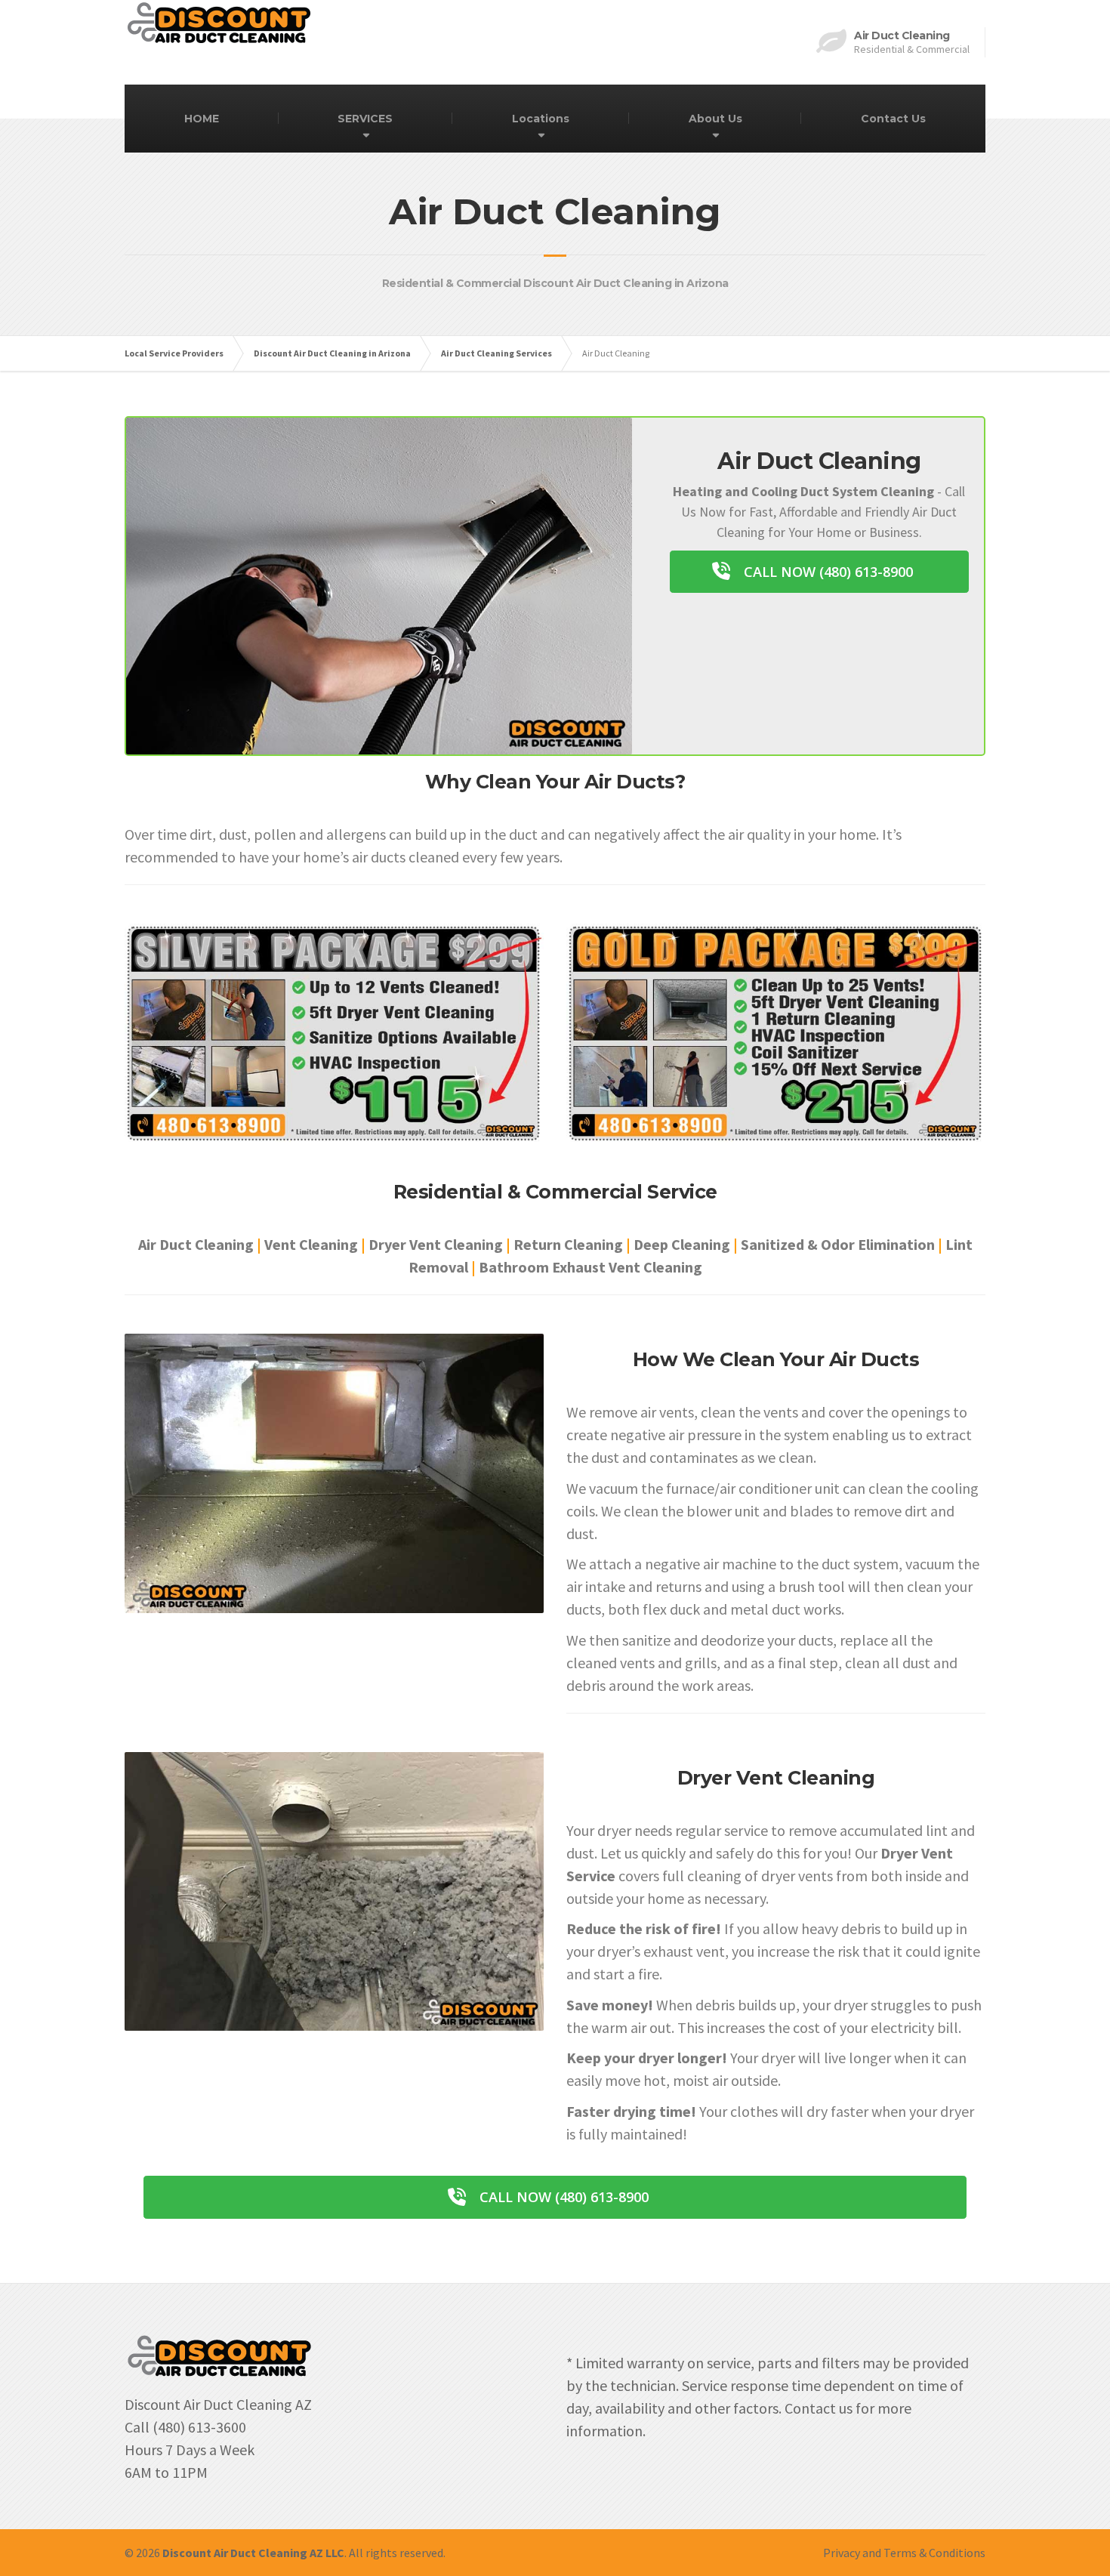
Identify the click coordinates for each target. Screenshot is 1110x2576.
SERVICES (365, 119)
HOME (202, 119)
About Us (715, 119)
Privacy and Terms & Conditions (904, 2553)
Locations (541, 119)
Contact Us (893, 119)
